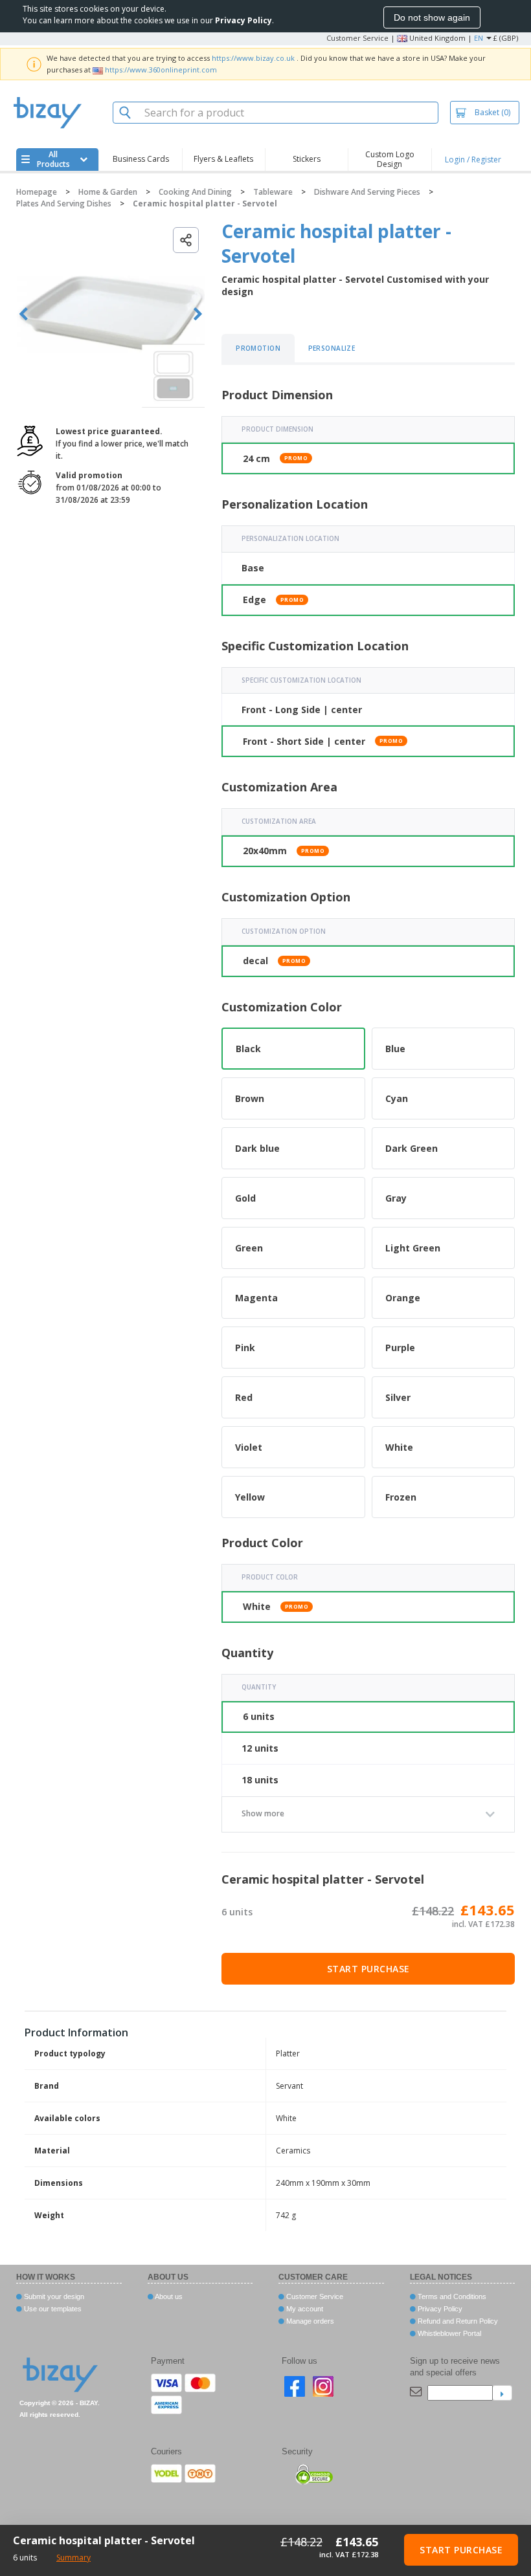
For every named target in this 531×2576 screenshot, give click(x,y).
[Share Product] (186, 240)
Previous (24, 314)
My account (304, 2309)
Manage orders (309, 2321)
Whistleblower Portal (448, 2333)
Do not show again (432, 17)
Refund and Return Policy (457, 2321)
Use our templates (52, 2309)
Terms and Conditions (451, 2296)
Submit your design (53, 2296)
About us (168, 2296)
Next (198, 314)
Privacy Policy (439, 2309)
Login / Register (473, 160)
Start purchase (368, 1969)
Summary (73, 2558)
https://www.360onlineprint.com (161, 70)
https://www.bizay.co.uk (253, 58)
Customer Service (357, 38)
